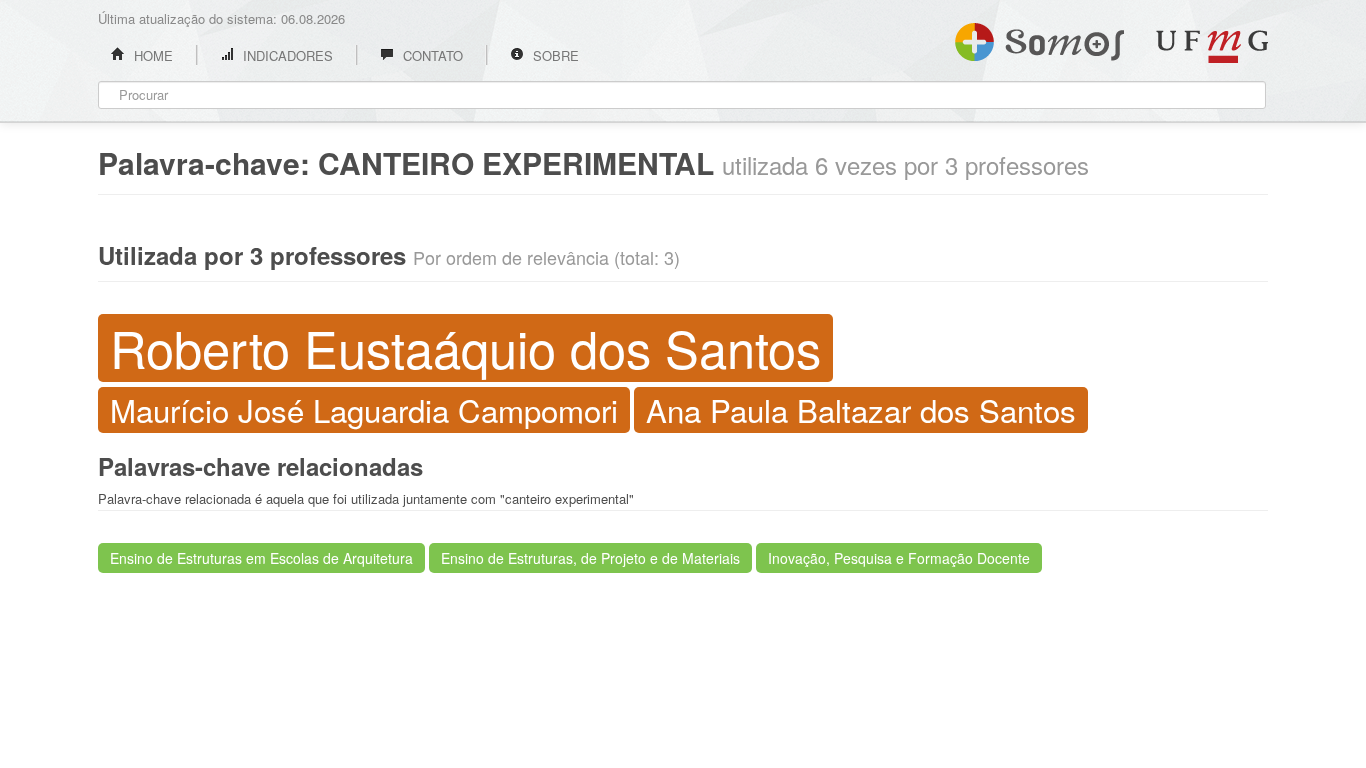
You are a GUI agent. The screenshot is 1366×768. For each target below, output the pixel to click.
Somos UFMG (1039, 38)
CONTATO (431, 55)
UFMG (1212, 46)
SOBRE (554, 55)
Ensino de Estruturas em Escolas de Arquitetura (261, 558)
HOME (151, 55)
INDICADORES (286, 55)
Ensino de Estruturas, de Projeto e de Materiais (590, 558)
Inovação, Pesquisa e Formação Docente (899, 558)
